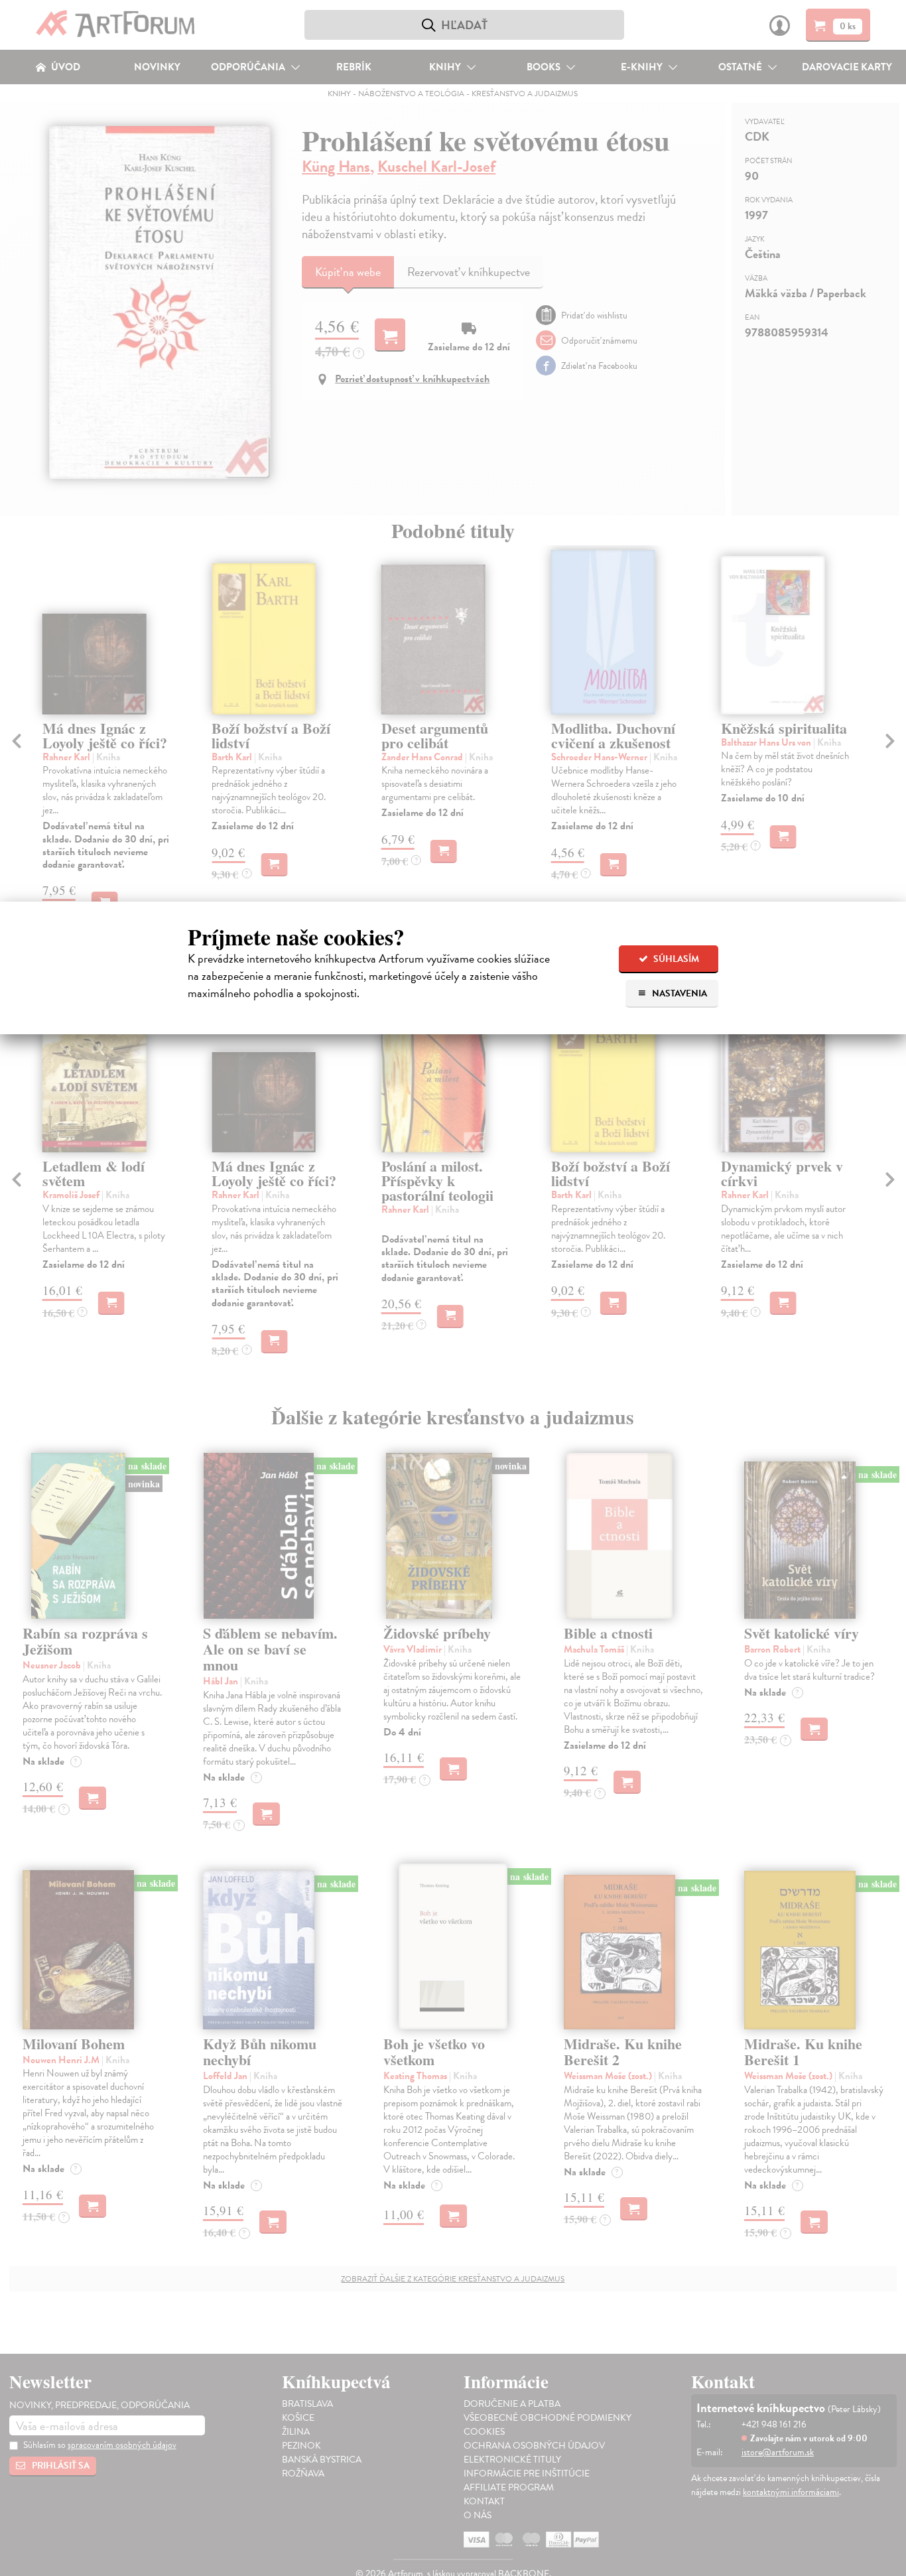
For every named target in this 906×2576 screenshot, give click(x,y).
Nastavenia (679, 993)
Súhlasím (675, 959)
